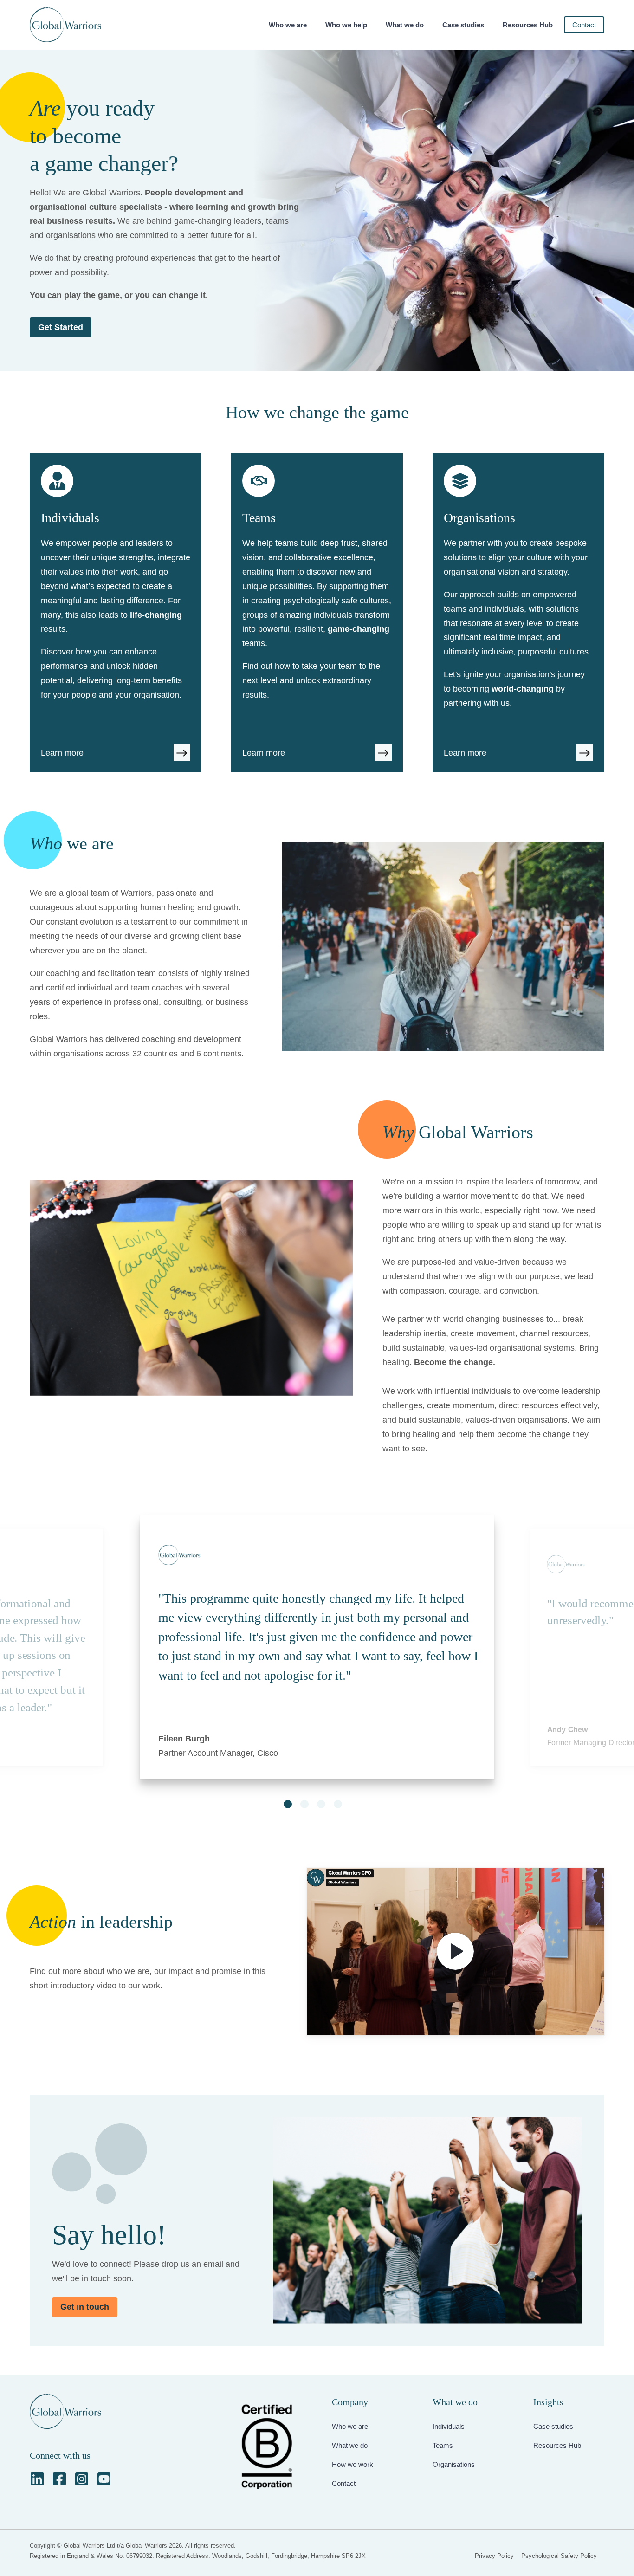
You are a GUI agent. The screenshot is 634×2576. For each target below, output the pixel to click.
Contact (584, 25)
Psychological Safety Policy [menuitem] (559, 2556)
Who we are (288, 25)
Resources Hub (528, 25)
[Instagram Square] (82, 2479)
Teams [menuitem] (443, 2445)
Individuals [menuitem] (449, 2426)
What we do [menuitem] (350, 2445)
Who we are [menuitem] (350, 2426)
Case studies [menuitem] (553, 2426)
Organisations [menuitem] (454, 2464)
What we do (405, 25)
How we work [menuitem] (353, 2464)
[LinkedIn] (37, 2479)
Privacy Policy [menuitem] (494, 2556)
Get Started (61, 327)
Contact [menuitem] (344, 2483)
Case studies (463, 25)
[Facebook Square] (59, 2479)
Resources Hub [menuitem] (557, 2445)
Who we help (346, 25)
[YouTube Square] (104, 2479)
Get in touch (85, 2307)
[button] (288, 1804)
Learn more (62, 753)
